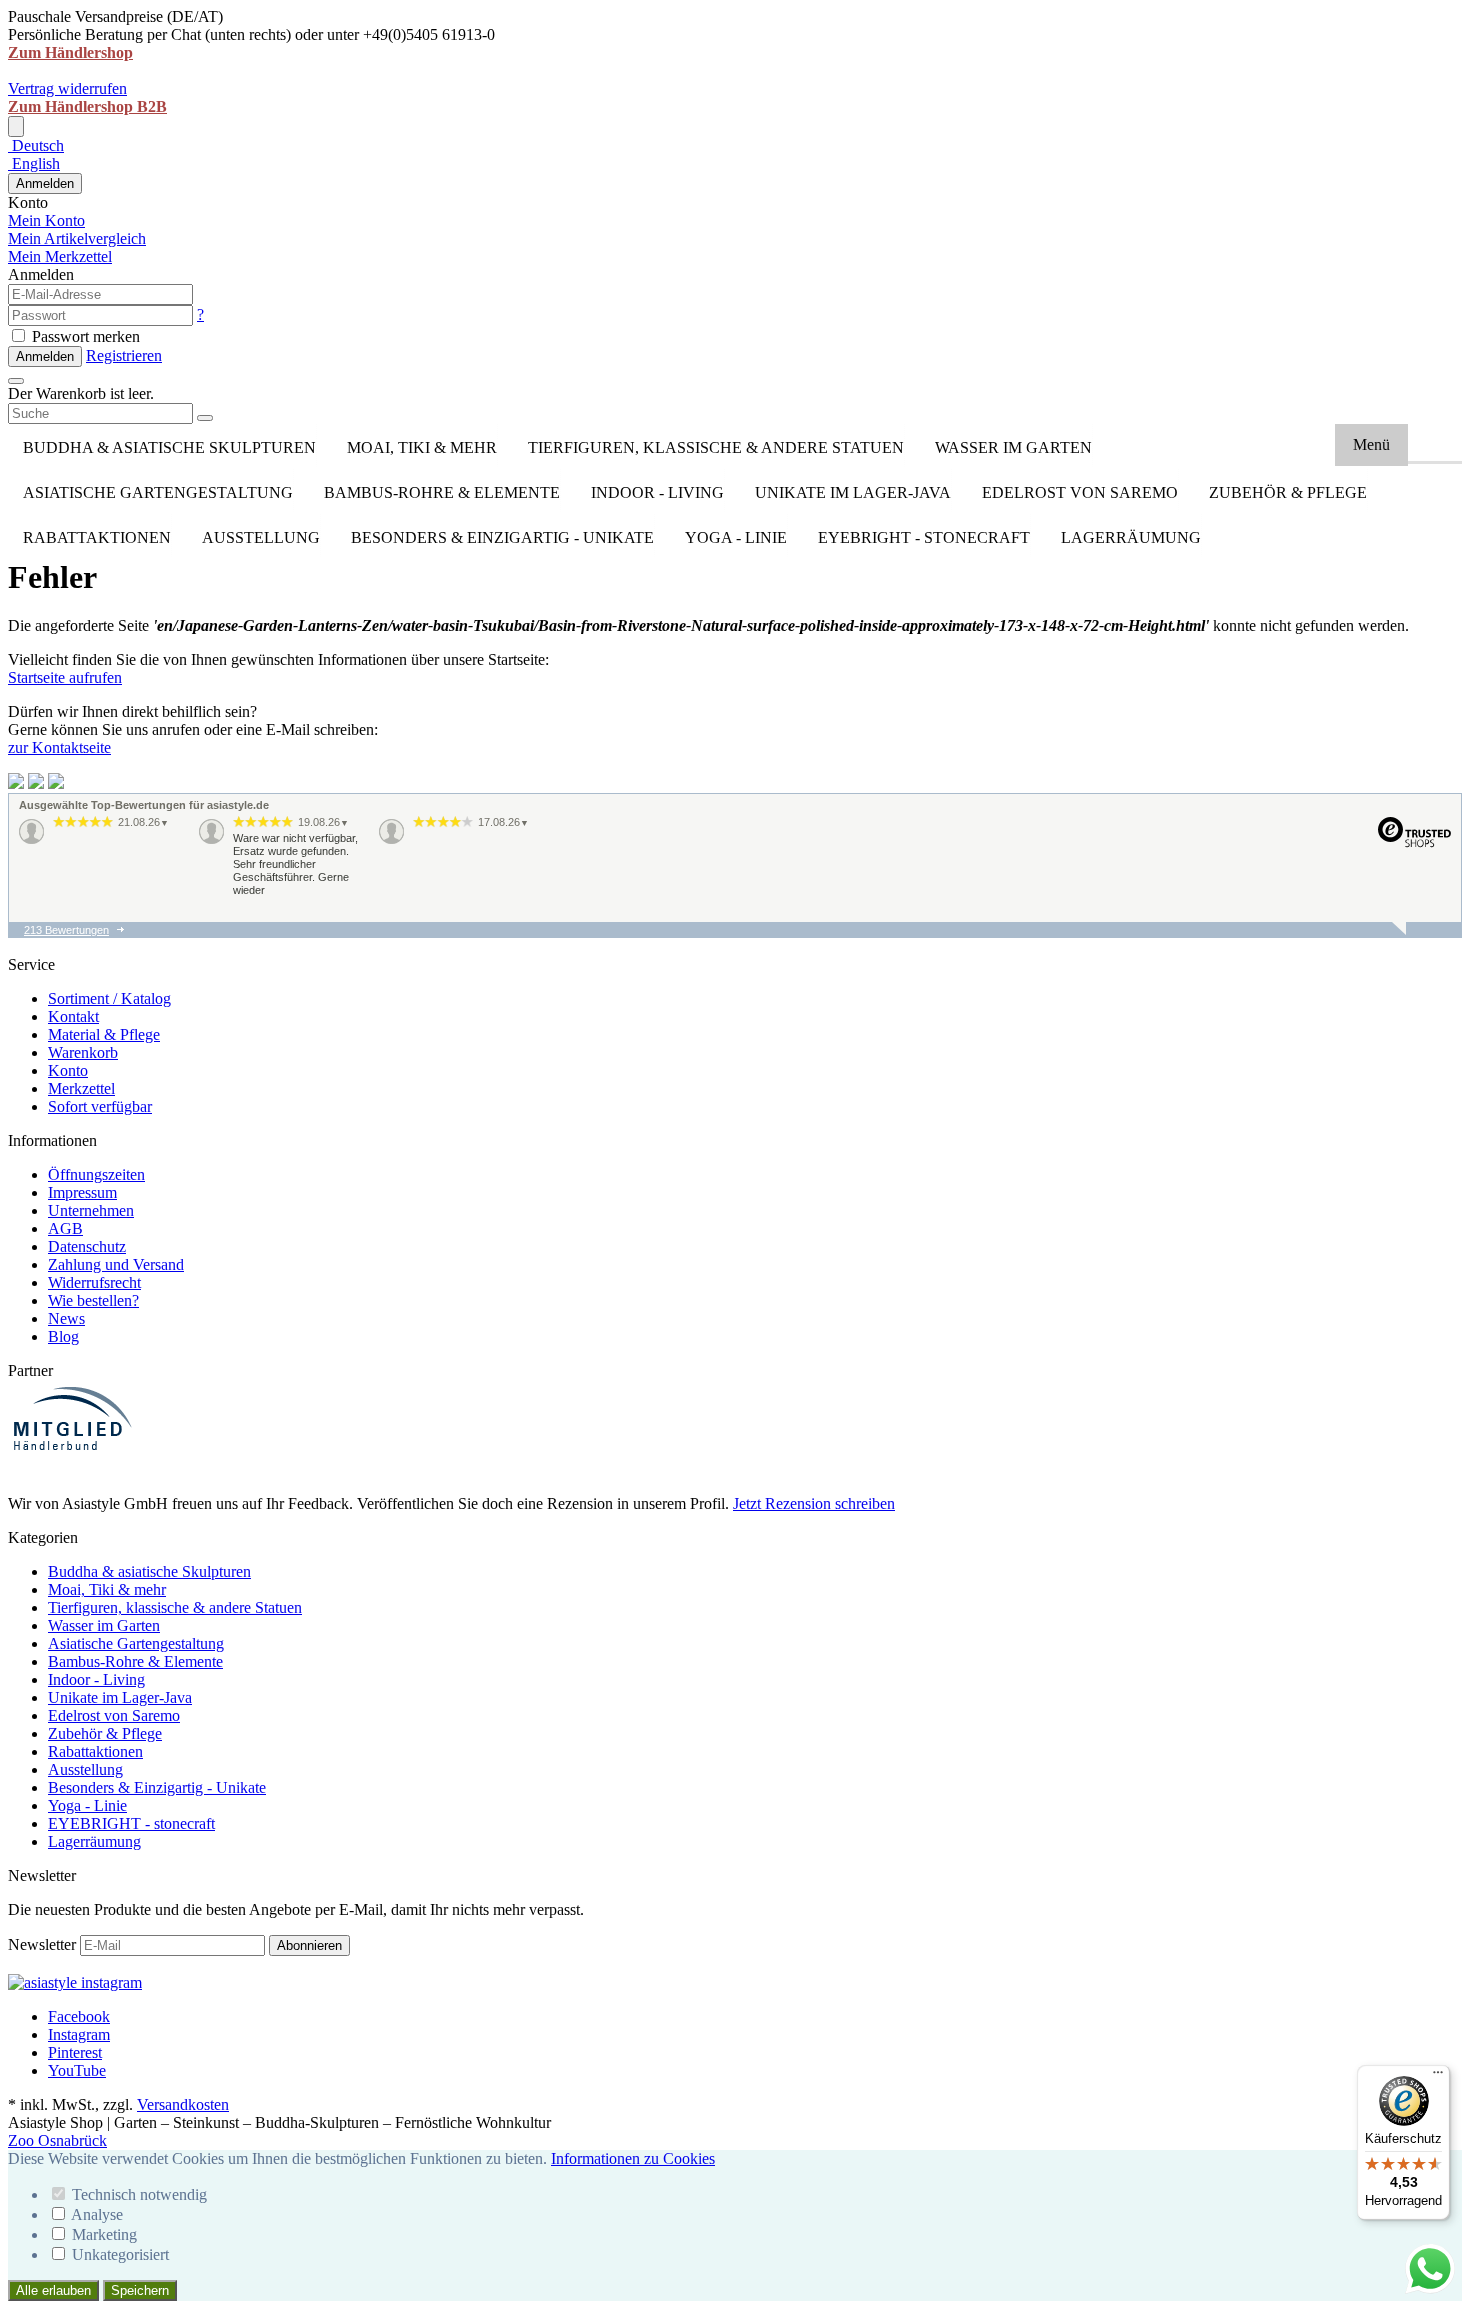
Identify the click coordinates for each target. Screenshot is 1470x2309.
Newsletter (42, 1944)
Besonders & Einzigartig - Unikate (502, 537)
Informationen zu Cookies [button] (633, 2158)
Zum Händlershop (70, 52)
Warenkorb (83, 1052)
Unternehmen (91, 1210)
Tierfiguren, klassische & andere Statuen (716, 447)
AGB (65, 1228)
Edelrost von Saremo (1080, 492)
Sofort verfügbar (100, 1106)
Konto (68, 1070)
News (66, 1318)
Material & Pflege (104, 1034)
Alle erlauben (53, 2290)
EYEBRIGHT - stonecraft (924, 537)
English (34, 163)
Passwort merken (84, 336)
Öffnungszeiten (96, 1174)
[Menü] (1438, 2077)
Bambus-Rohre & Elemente (442, 492)
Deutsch (36, 145)
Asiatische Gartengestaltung (158, 492)
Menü (1371, 444)
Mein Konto (46, 220)
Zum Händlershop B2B (87, 106)
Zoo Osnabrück (57, 2140)
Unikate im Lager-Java (853, 492)
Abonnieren (309, 1945)
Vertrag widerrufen (67, 88)
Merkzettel (81, 1088)
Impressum (82, 1192)
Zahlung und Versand (116, 1264)
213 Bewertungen (66, 930)
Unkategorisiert (120, 2254)
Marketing (104, 2234)
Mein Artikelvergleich (77, 238)
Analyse (97, 2214)
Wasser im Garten (1013, 447)
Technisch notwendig (139, 2194)
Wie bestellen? (93, 1300)
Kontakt (73, 1016)
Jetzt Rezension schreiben (814, 1503)
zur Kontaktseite (59, 747)
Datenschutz (87, 1246)
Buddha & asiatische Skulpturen (169, 447)
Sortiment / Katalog (109, 998)
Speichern (140, 2290)
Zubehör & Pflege (1288, 492)
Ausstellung (261, 537)
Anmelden (45, 183)
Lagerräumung (1131, 537)
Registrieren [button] (124, 355)
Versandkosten (183, 2104)
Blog (63, 1336)
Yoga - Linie (736, 537)
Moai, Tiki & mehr (422, 447)
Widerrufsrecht (94, 1282)
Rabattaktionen (97, 537)
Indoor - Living (657, 492)
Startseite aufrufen (65, 677)
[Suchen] (205, 418)
